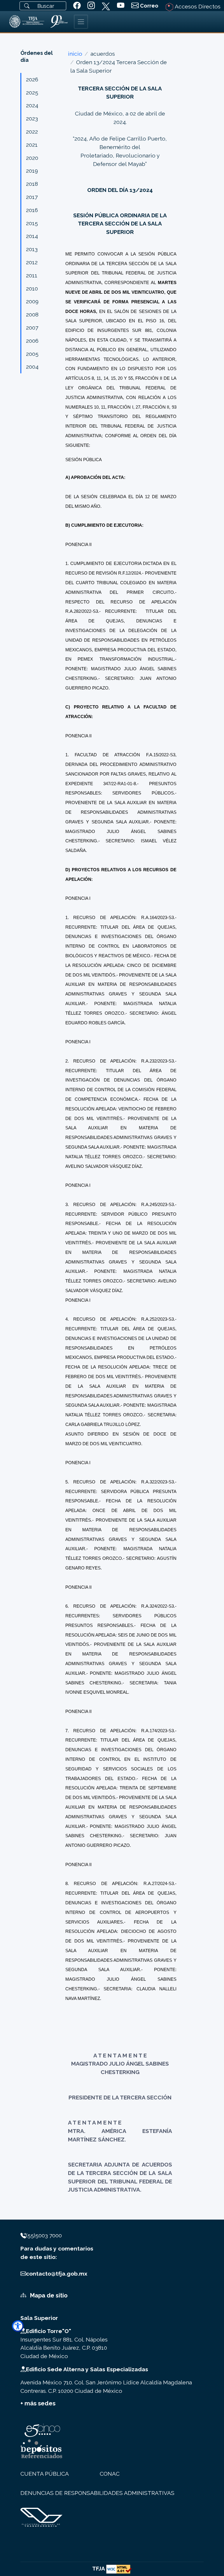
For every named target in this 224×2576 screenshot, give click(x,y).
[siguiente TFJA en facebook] (77, 6)
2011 (32, 275)
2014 (32, 236)
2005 (32, 354)
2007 (32, 328)
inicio (75, 54)
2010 (32, 288)
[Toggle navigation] (81, 22)
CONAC (110, 2474)
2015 (32, 223)
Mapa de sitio (48, 2295)
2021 (32, 145)
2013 (32, 249)
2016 (32, 210)
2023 (32, 118)
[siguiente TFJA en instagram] (91, 6)
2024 (32, 105)
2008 (32, 314)
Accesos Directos (197, 6)
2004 (32, 367)
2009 (32, 301)
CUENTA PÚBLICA (45, 2474)
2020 (32, 158)
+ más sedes (38, 2403)
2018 (32, 184)
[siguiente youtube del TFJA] (121, 6)
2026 (32, 79)
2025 (32, 92)
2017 (32, 197)
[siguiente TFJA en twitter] (106, 5)
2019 (32, 171)
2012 (32, 262)
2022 (32, 132)
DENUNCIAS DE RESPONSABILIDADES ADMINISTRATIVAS (97, 2493)
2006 (32, 341)
